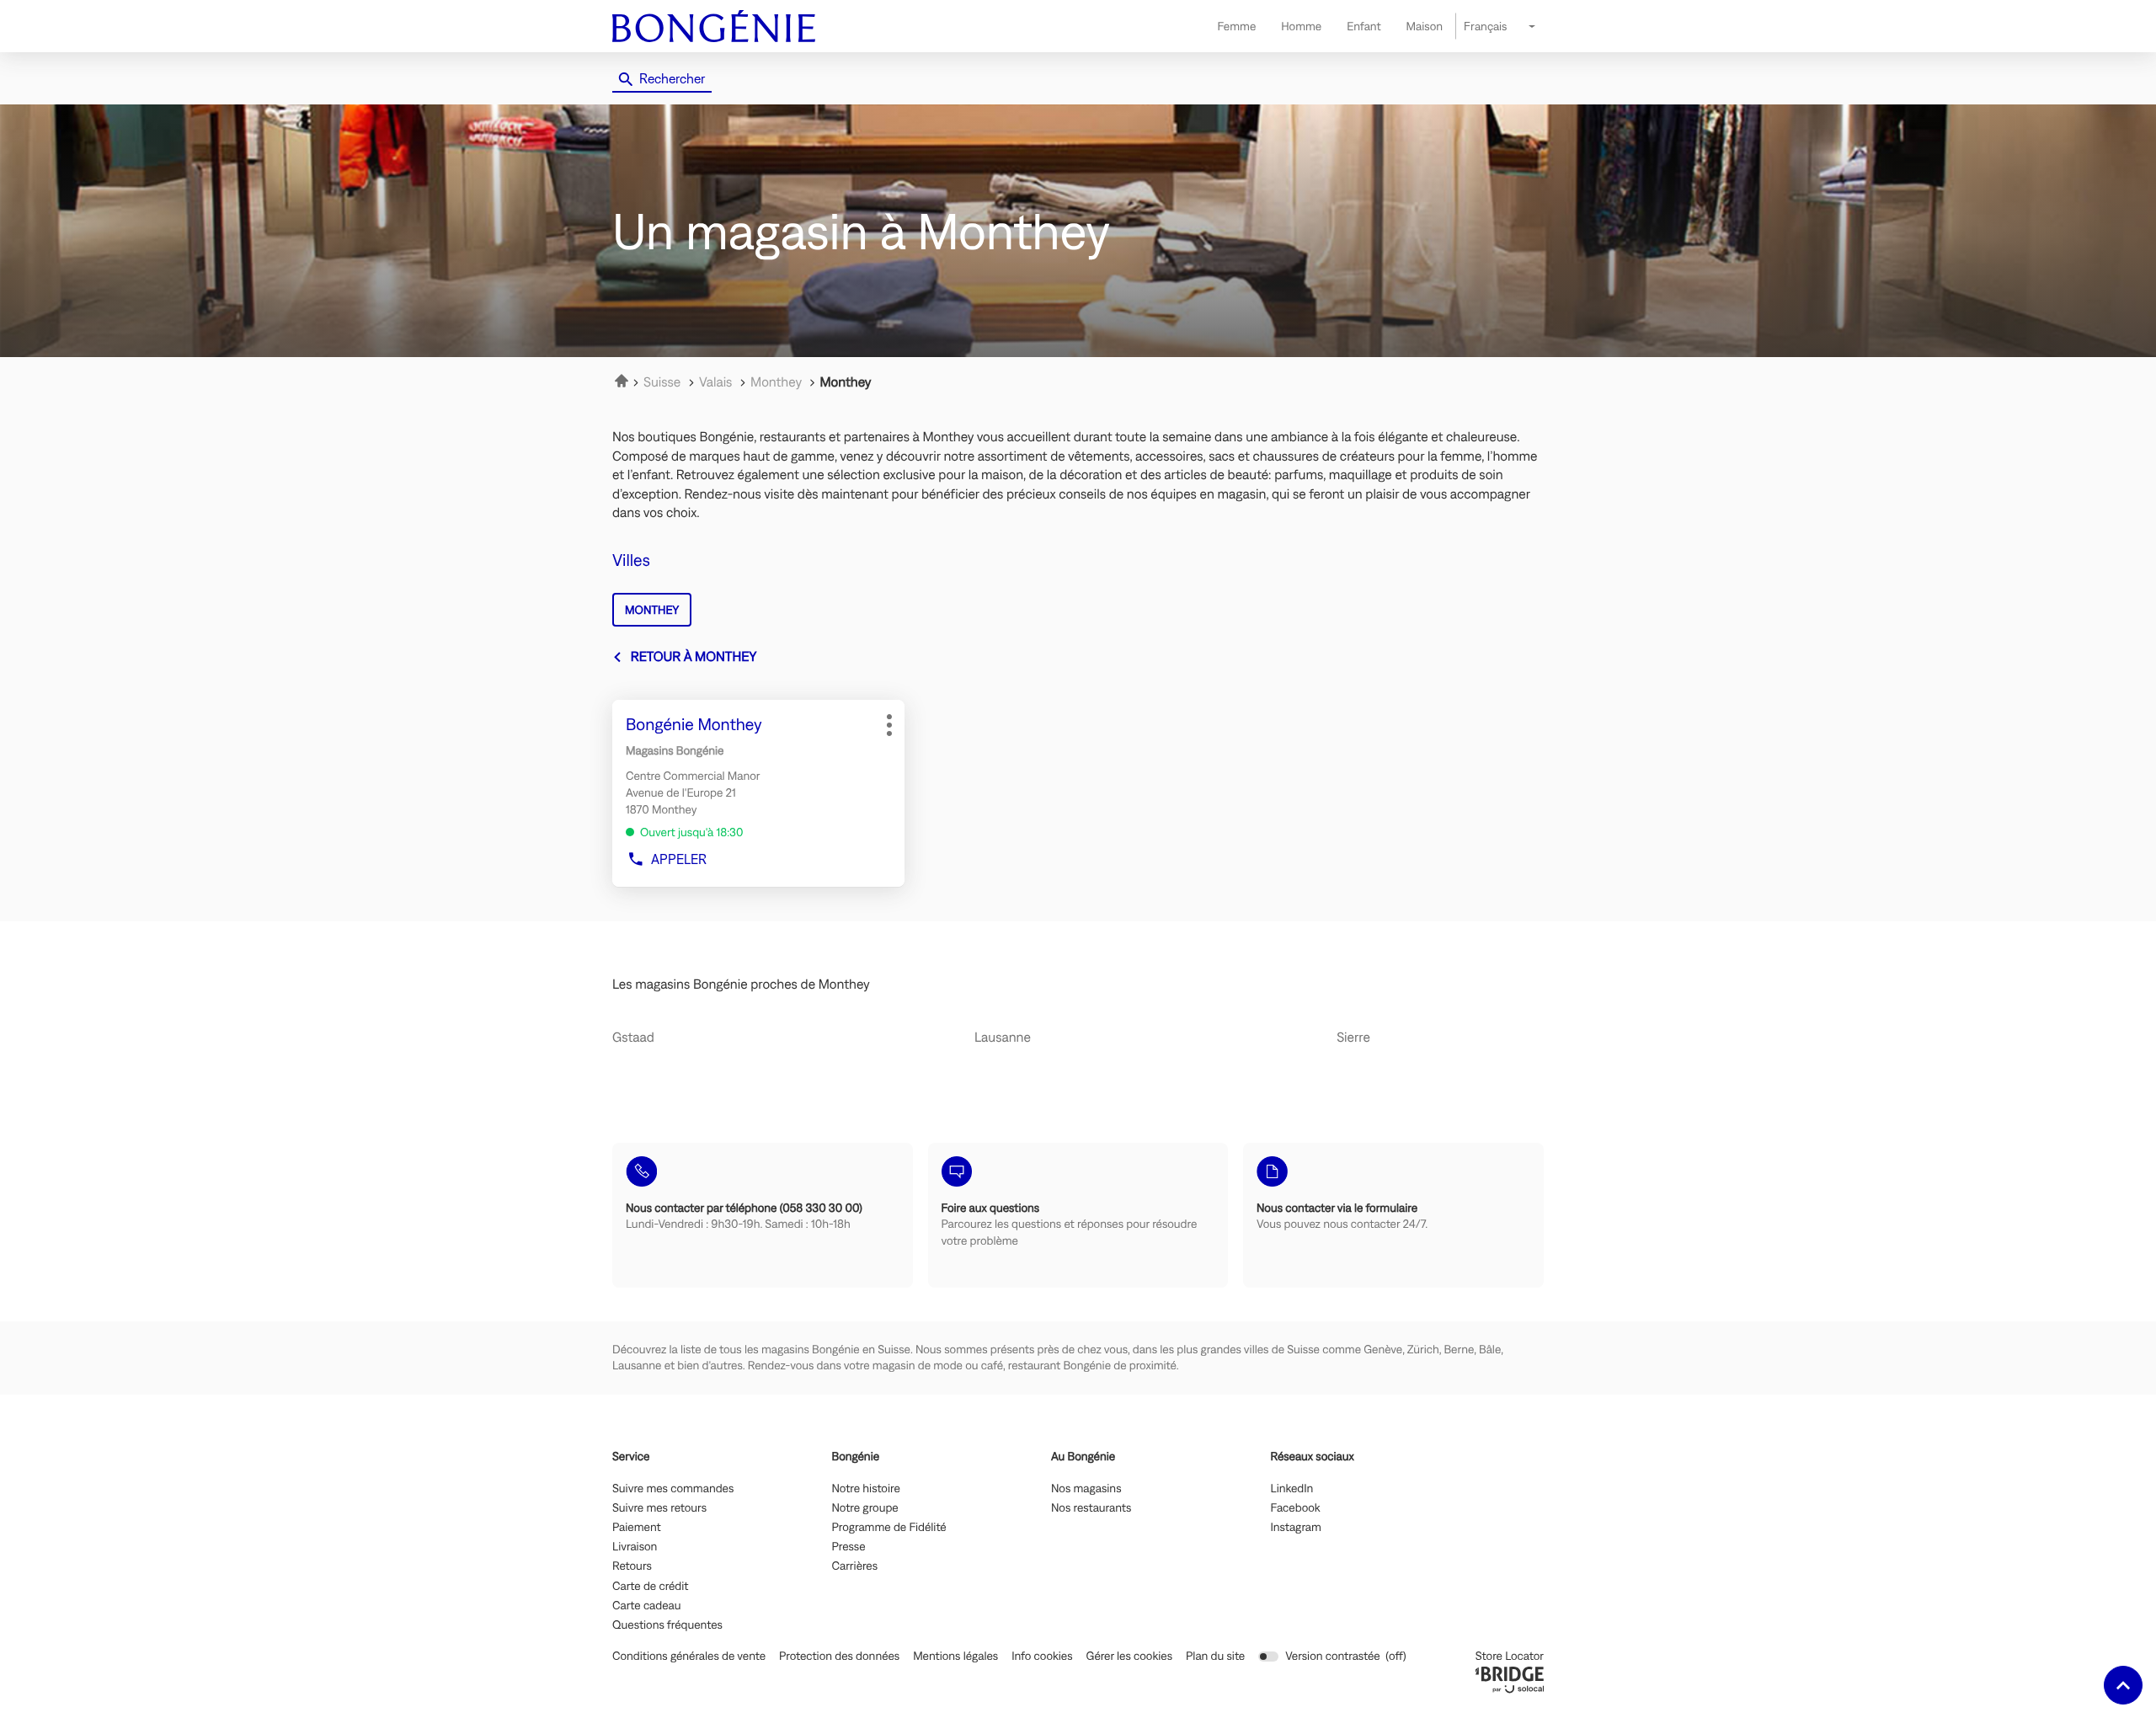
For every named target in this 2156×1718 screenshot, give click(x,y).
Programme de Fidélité (889, 1528)
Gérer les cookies (1129, 1656)
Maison (1425, 26)
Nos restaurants (1091, 1508)
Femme (1236, 26)
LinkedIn (1292, 1489)
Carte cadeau (647, 1606)
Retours (632, 1566)
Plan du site (1215, 1656)
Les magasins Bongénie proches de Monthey (741, 984)
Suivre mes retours (659, 1508)
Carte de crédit (650, 1587)
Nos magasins (1086, 1489)
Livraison (635, 1547)
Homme (1301, 26)
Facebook (1296, 1508)
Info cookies (1042, 1656)
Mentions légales (955, 1656)
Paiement (637, 1528)
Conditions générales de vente (689, 1656)
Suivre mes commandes (673, 1489)
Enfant (1364, 26)
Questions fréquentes (667, 1625)
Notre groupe (865, 1508)
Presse (849, 1547)
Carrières (855, 1566)
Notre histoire (866, 1489)
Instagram (1296, 1528)
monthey (652, 610)
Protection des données (839, 1656)
